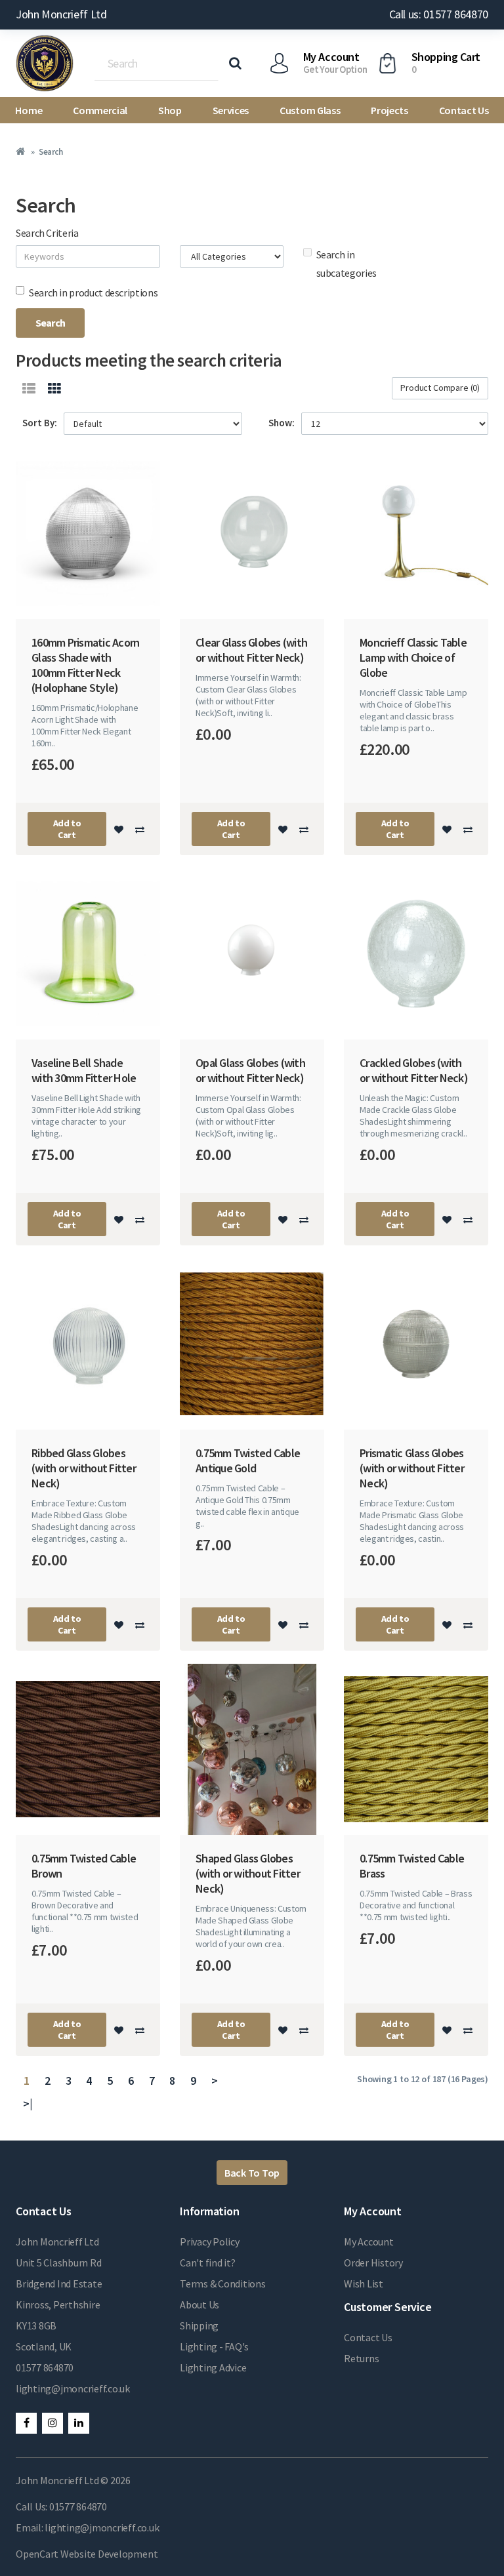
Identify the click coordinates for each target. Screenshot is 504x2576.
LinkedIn (79, 2423)
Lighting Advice (213, 2367)
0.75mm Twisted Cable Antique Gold (248, 1460)
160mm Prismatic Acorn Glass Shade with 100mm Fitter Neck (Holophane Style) (85, 665)
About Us (199, 2304)
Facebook (26, 2423)
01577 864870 (45, 2367)
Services (231, 110)
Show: (282, 423)
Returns (361, 2358)
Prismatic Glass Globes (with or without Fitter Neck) (412, 1468)
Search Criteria (47, 233)
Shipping (199, 2325)
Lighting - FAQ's (214, 2346)
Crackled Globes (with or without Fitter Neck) (414, 1070)
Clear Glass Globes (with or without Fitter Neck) (251, 650)
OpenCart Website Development (87, 2554)
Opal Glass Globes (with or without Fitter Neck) (250, 1070)
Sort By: (40, 423)
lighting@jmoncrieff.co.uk (73, 2388)
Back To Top (252, 2173)
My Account (369, 2242)
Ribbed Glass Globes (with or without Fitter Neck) (84, 1468)
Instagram (52, 2423)
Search (51, 152)
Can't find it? (208, 2263)
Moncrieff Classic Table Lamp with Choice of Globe (413, 657)
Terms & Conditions (223, 2284)
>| (28, 2103)
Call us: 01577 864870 (439, 14)
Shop (170, 110)
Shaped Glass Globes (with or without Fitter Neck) (248, 1873)
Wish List (364, 2284)
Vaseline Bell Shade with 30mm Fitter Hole (84, 1070)
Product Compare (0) (440, 388)
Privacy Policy (210, 2242)
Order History (373, 2263)
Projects (389, 110)
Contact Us (464, 110)
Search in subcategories (346, 264)
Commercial (100, 110)
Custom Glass (310, 110)
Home (29, 110)
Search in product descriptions (93, 292)
